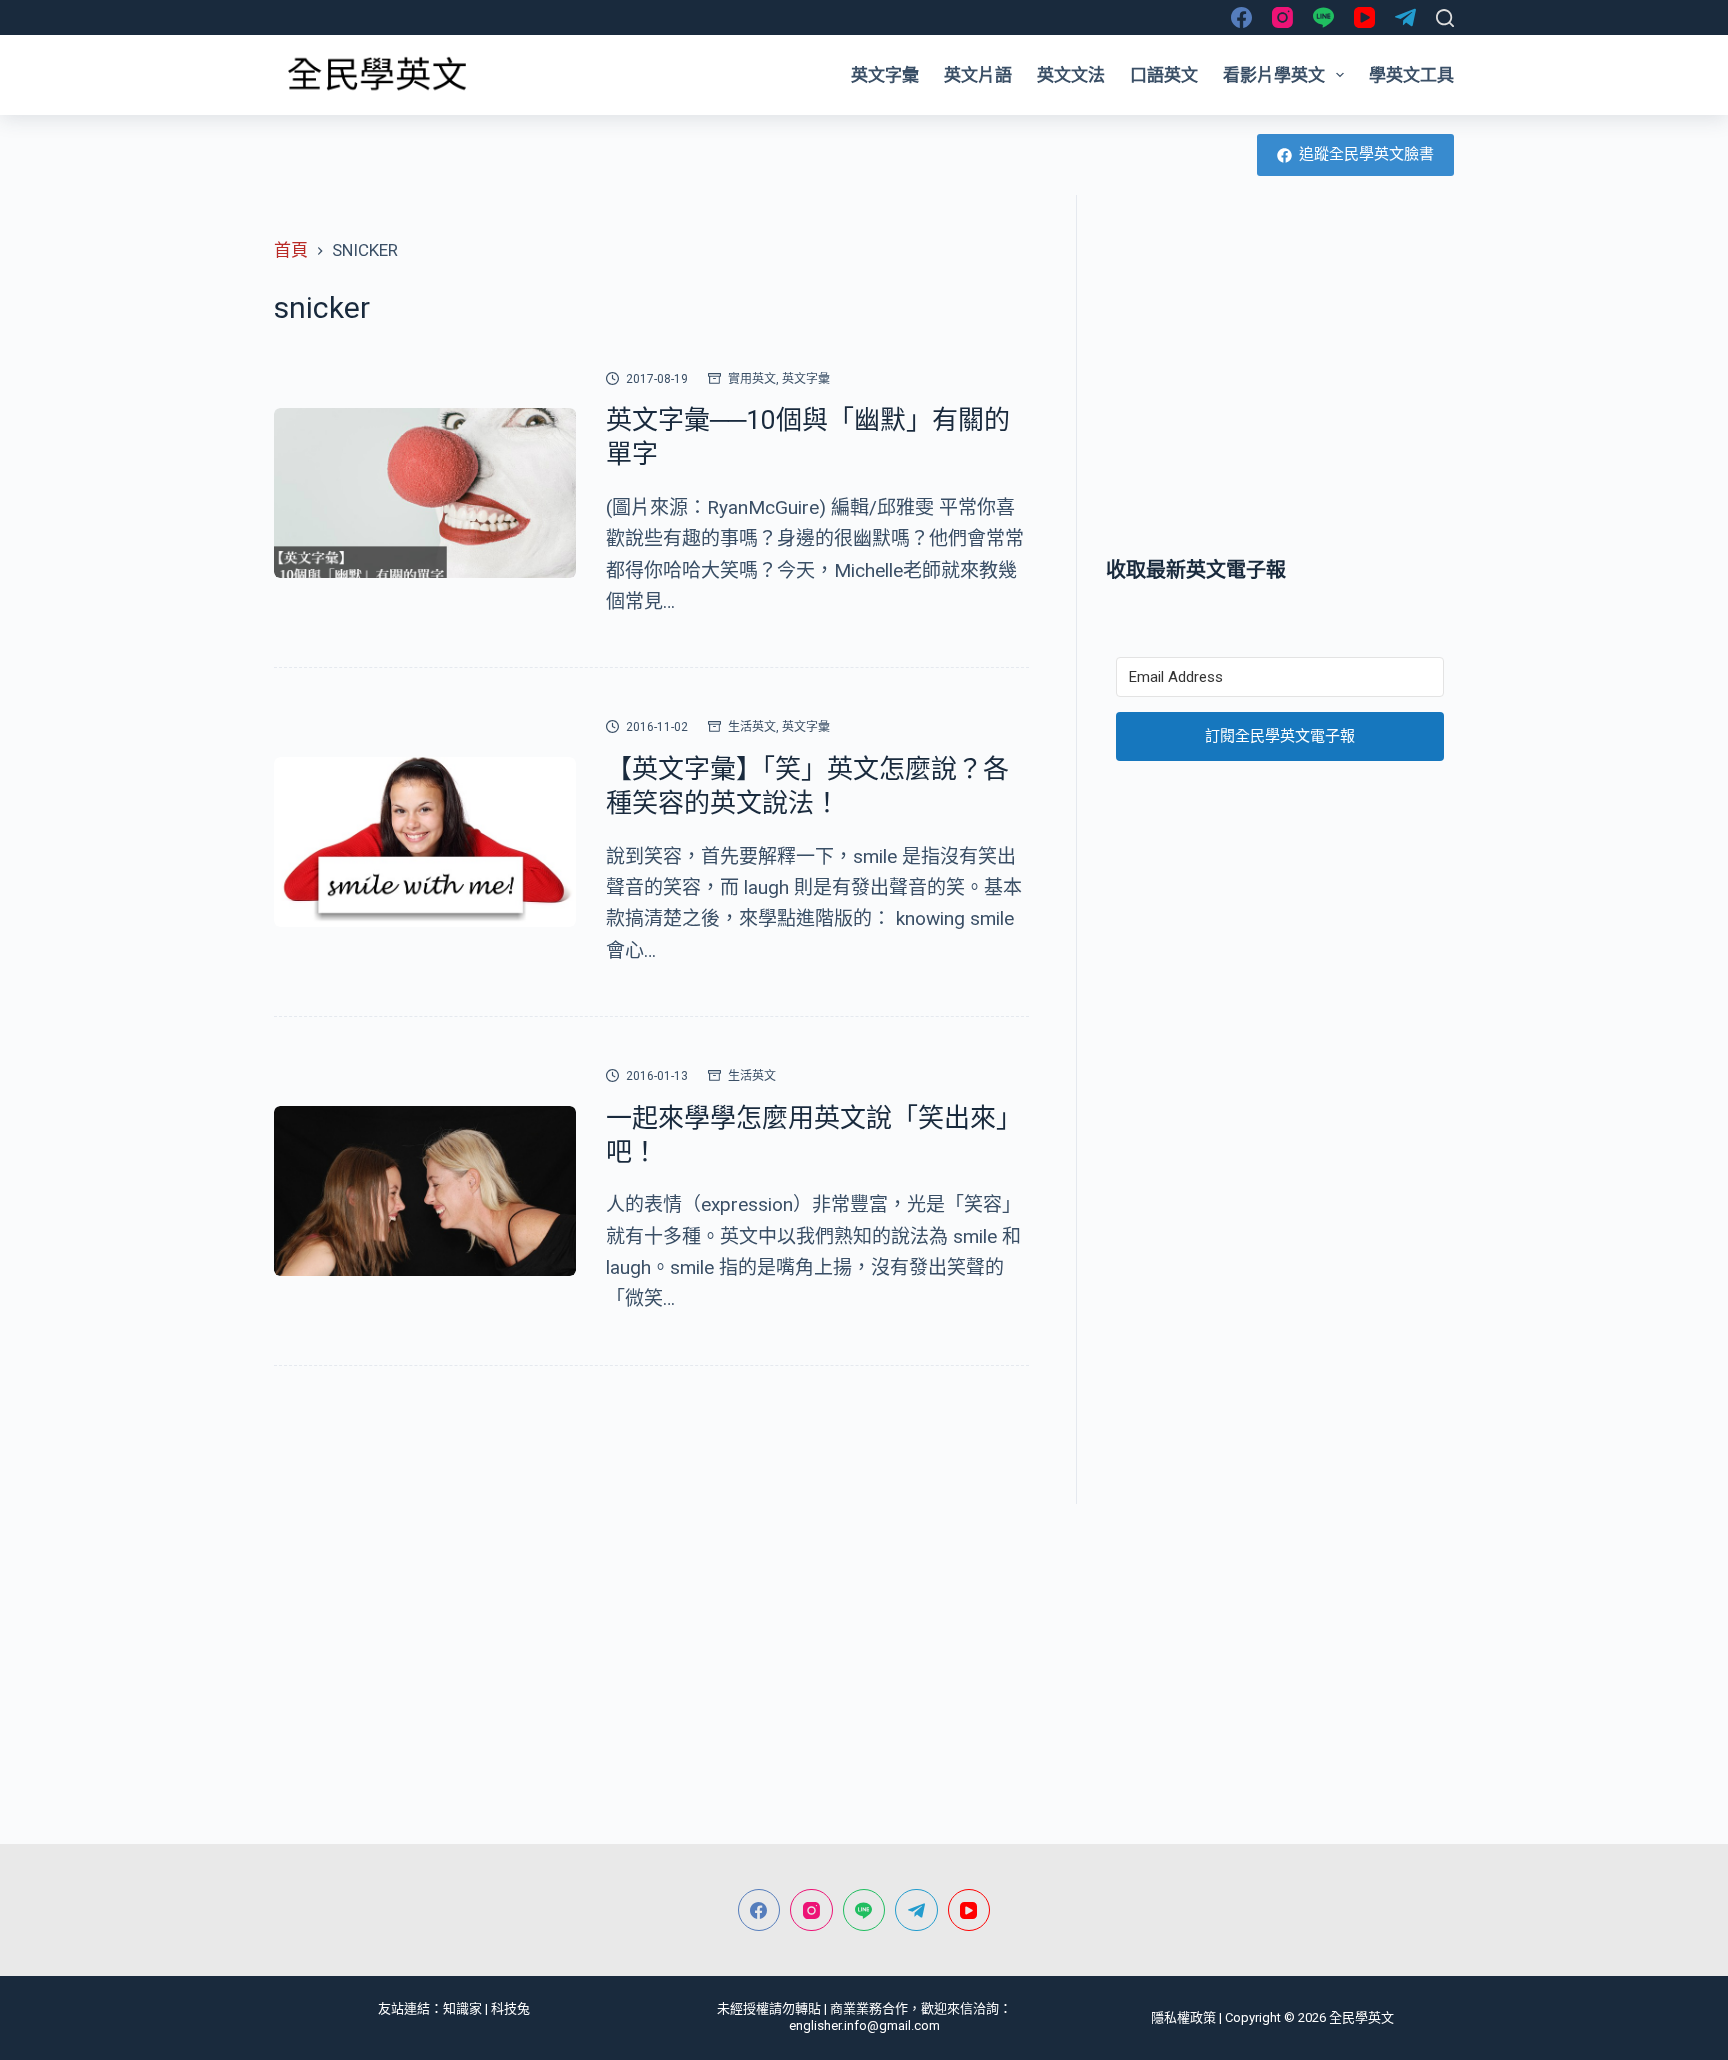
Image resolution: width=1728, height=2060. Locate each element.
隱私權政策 (1183, 2017)
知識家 (462, 2008)
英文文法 (1071, 75)
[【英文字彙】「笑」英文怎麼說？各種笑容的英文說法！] (425, 842)
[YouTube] (1364, 17)
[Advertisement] (1280, 375)
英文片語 (978, 75)
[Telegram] (1405, 17)
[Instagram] (1282, 17)
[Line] (1323, 17)
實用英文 (752, 379)
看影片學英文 (1274, 75)
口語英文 (1164, 75)
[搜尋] (1445, 18)
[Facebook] (1241, 17)
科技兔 (510, 2008)
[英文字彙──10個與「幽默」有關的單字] (425, 493)
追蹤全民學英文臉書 (1366, 154)
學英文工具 (1411, 75)
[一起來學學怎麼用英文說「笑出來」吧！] (425, 1191)
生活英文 (752, 727)
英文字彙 (885, 75)
